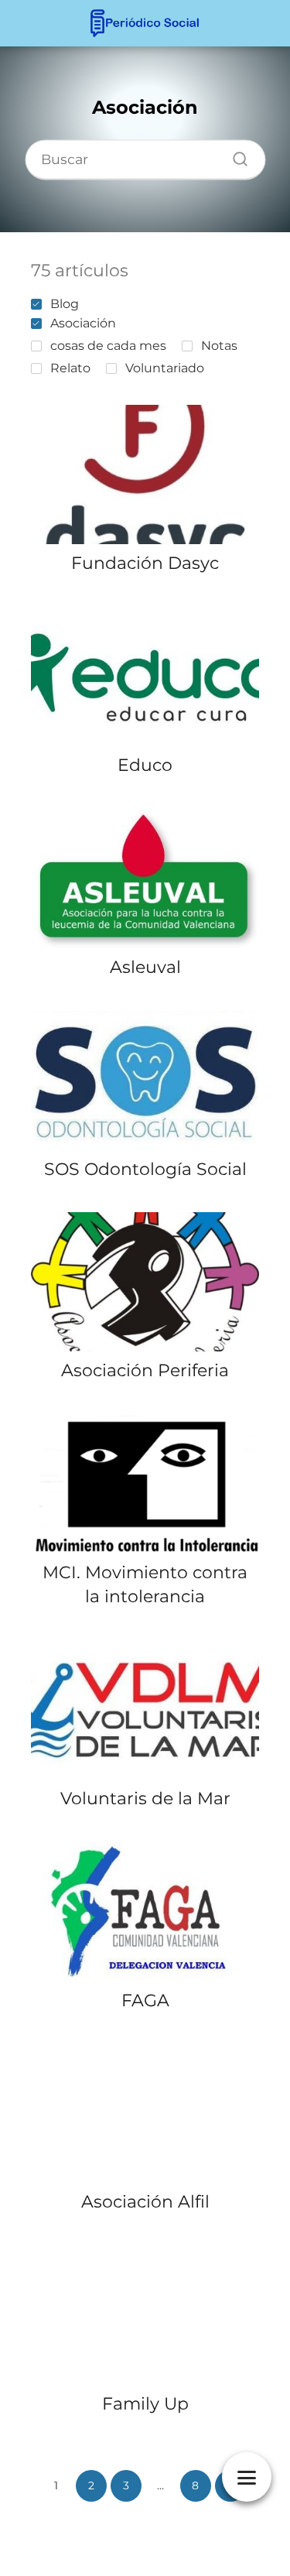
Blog (65, 304)
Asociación (83, 323)
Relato (70, 368)
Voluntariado (165, 368)
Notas (219, 346)
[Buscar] (234, 156)
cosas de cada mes (108, 346)
